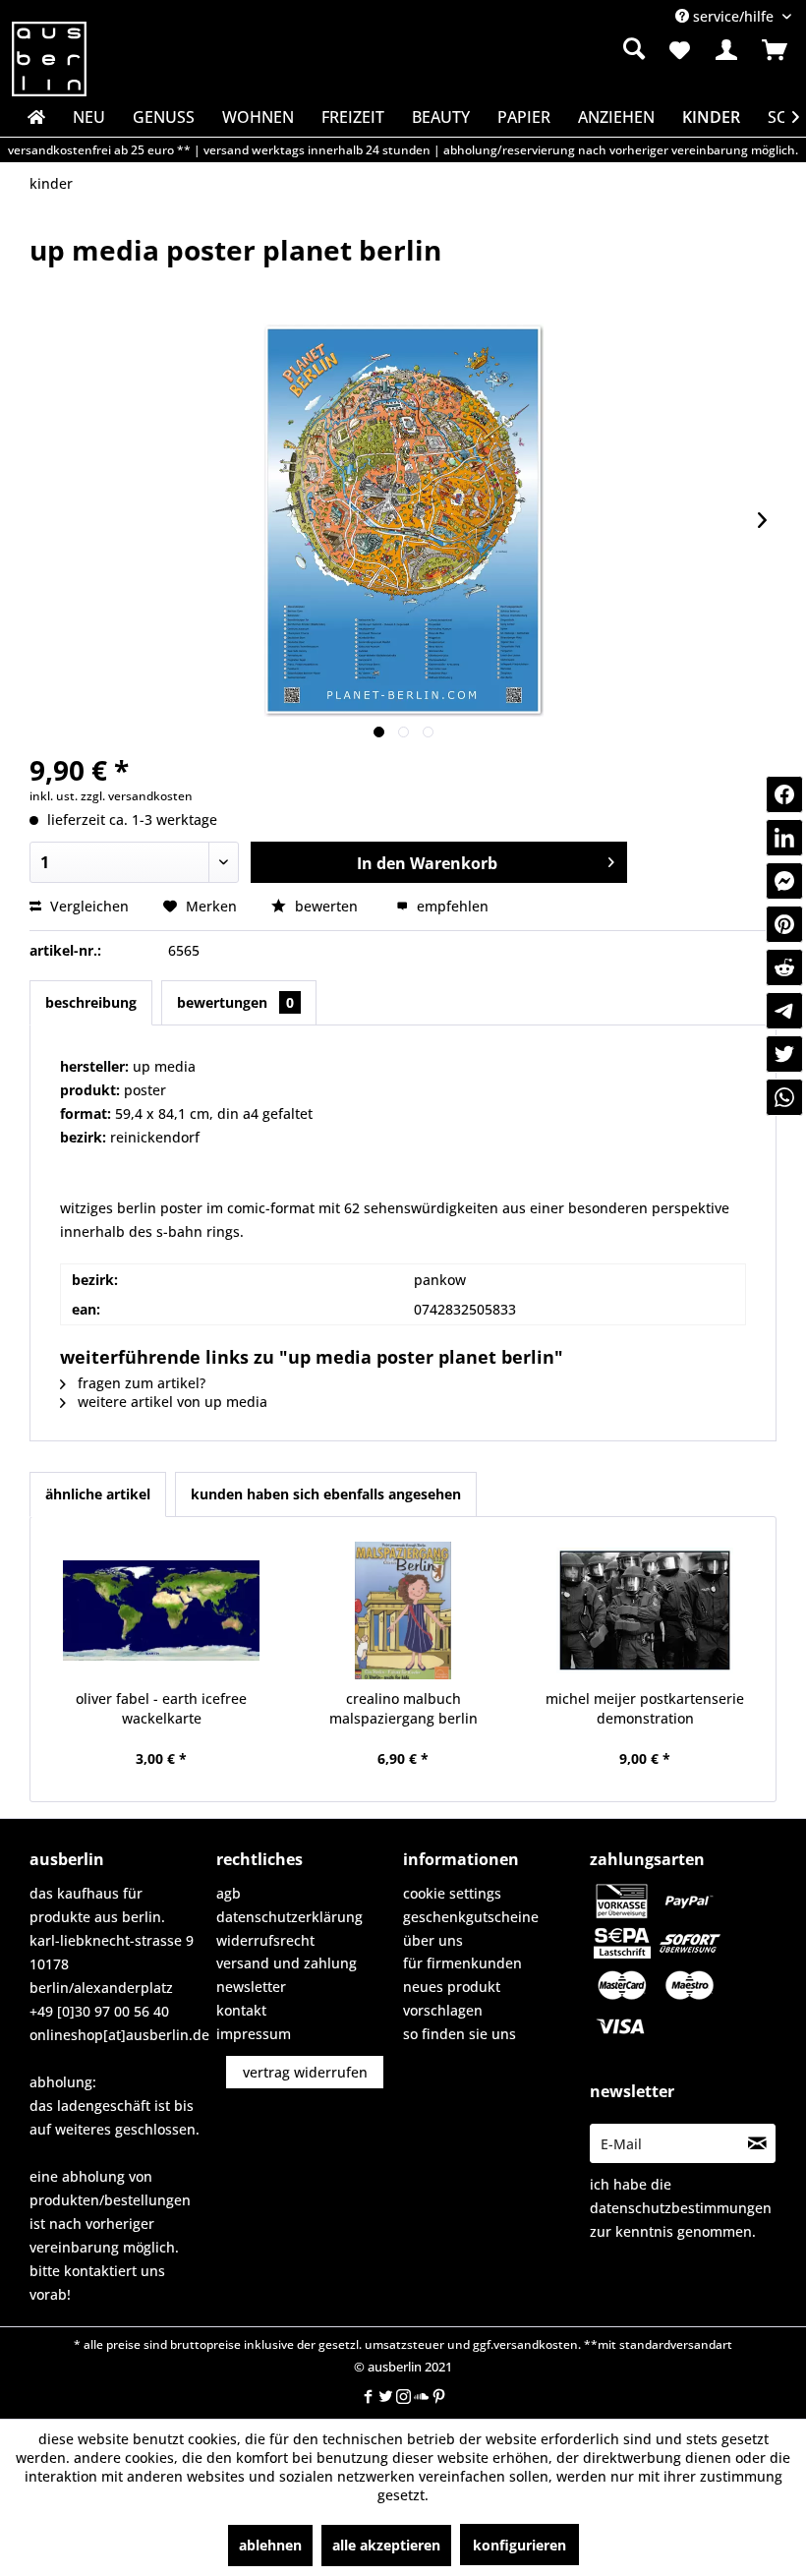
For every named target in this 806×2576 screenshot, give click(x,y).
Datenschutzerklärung (289, 1917)
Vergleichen (87, 906)
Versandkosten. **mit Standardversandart (613, 2344)
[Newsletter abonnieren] (757, 2143)
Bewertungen (235, 1002)
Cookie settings (452, 1893)
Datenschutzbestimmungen (681, 2208)
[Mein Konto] (726, 50)
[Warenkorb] (775, 50)
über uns (433, 1940)
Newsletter (251, 1987)
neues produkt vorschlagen (452, 1998)
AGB (229, 1893)
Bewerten (326, 906)
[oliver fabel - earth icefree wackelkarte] (161, 1610)
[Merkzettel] (678, 50)
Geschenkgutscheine (471, 1917)
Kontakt (241, 2010)
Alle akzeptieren (386, 2545)
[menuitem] (524, 49)
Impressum (254, 2034)
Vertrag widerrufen (305, 2072)
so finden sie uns (460, 2034)
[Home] (34, 117)
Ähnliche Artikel (98, 1494)
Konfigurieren (519, 2545)
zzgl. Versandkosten (137, 796)
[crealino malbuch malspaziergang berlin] (403, 1610)
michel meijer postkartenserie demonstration (645, 1708)
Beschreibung (91, 1002)
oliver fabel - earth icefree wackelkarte (161, 1708)
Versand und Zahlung (287, 1963)
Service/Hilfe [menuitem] (733, 16)
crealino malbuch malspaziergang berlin (403, 1708)
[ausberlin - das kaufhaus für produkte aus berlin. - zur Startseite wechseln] (49, 59)
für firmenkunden (462, 1963)
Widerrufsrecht (265, 1940)
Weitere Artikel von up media (171, 1402)
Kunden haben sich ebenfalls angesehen (326, 1494)
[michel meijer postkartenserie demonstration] (645, 1610)
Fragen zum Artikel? (140, 1383)
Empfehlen (451, 906)
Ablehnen (270, 2545)
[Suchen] (634, 48)
